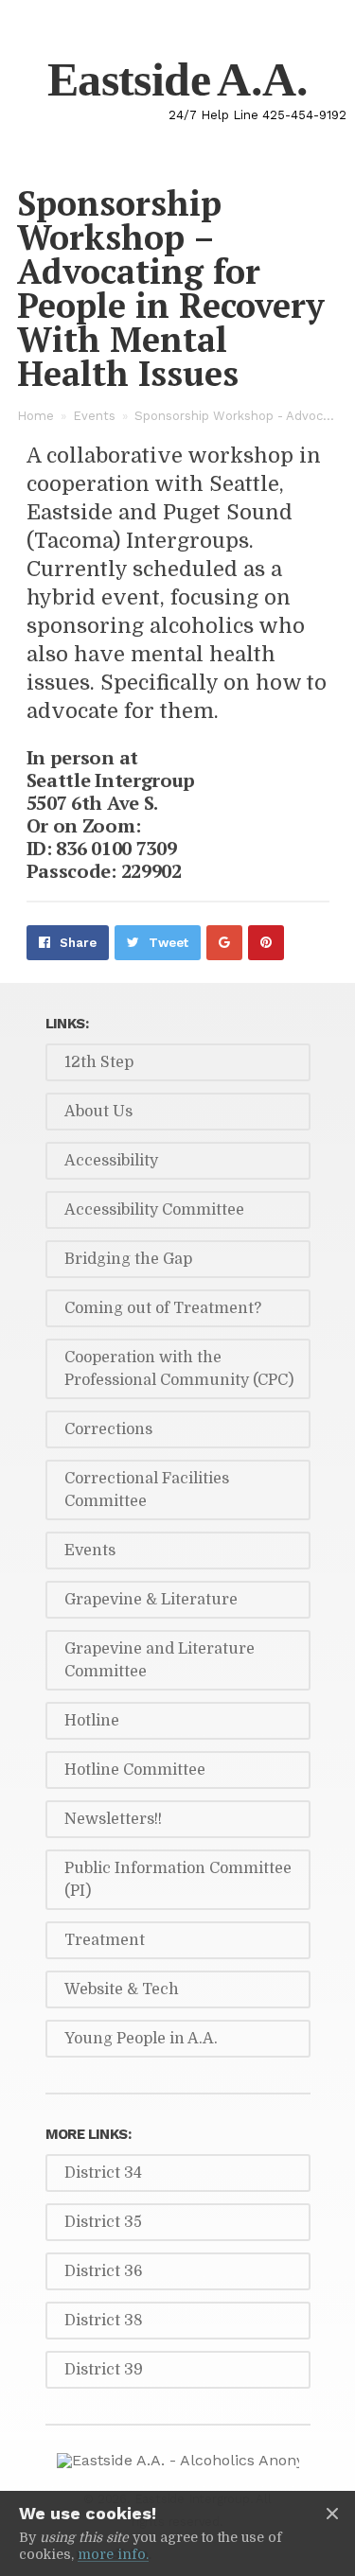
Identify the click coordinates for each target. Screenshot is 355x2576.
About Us (98, 1112)
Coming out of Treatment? (163, 1308)
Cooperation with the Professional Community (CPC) (179, 1369)
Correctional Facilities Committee (147, 1490)
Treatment (105, 1940)
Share (78, 943)
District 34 (103, 2173)
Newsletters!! (113, 1819)
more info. (113, 2554)
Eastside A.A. (177, 79)
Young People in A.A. (141, 2039)
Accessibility (111, 1161)
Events (94, 416)
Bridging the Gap (128, 1259)
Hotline (92, 1721)
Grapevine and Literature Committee (160, 1660)
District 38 (104, 2321)
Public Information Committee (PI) (178, 1880)
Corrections (108, 1429)
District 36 (104, 2271)
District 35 (103, 2222)
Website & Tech (122, 1989)
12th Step (99, 1062)
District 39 (104, 2370)
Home (35, 416)
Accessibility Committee (154, 1210)
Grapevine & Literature (151, 1600)
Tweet (169, 943)
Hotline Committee (135, 1770)
